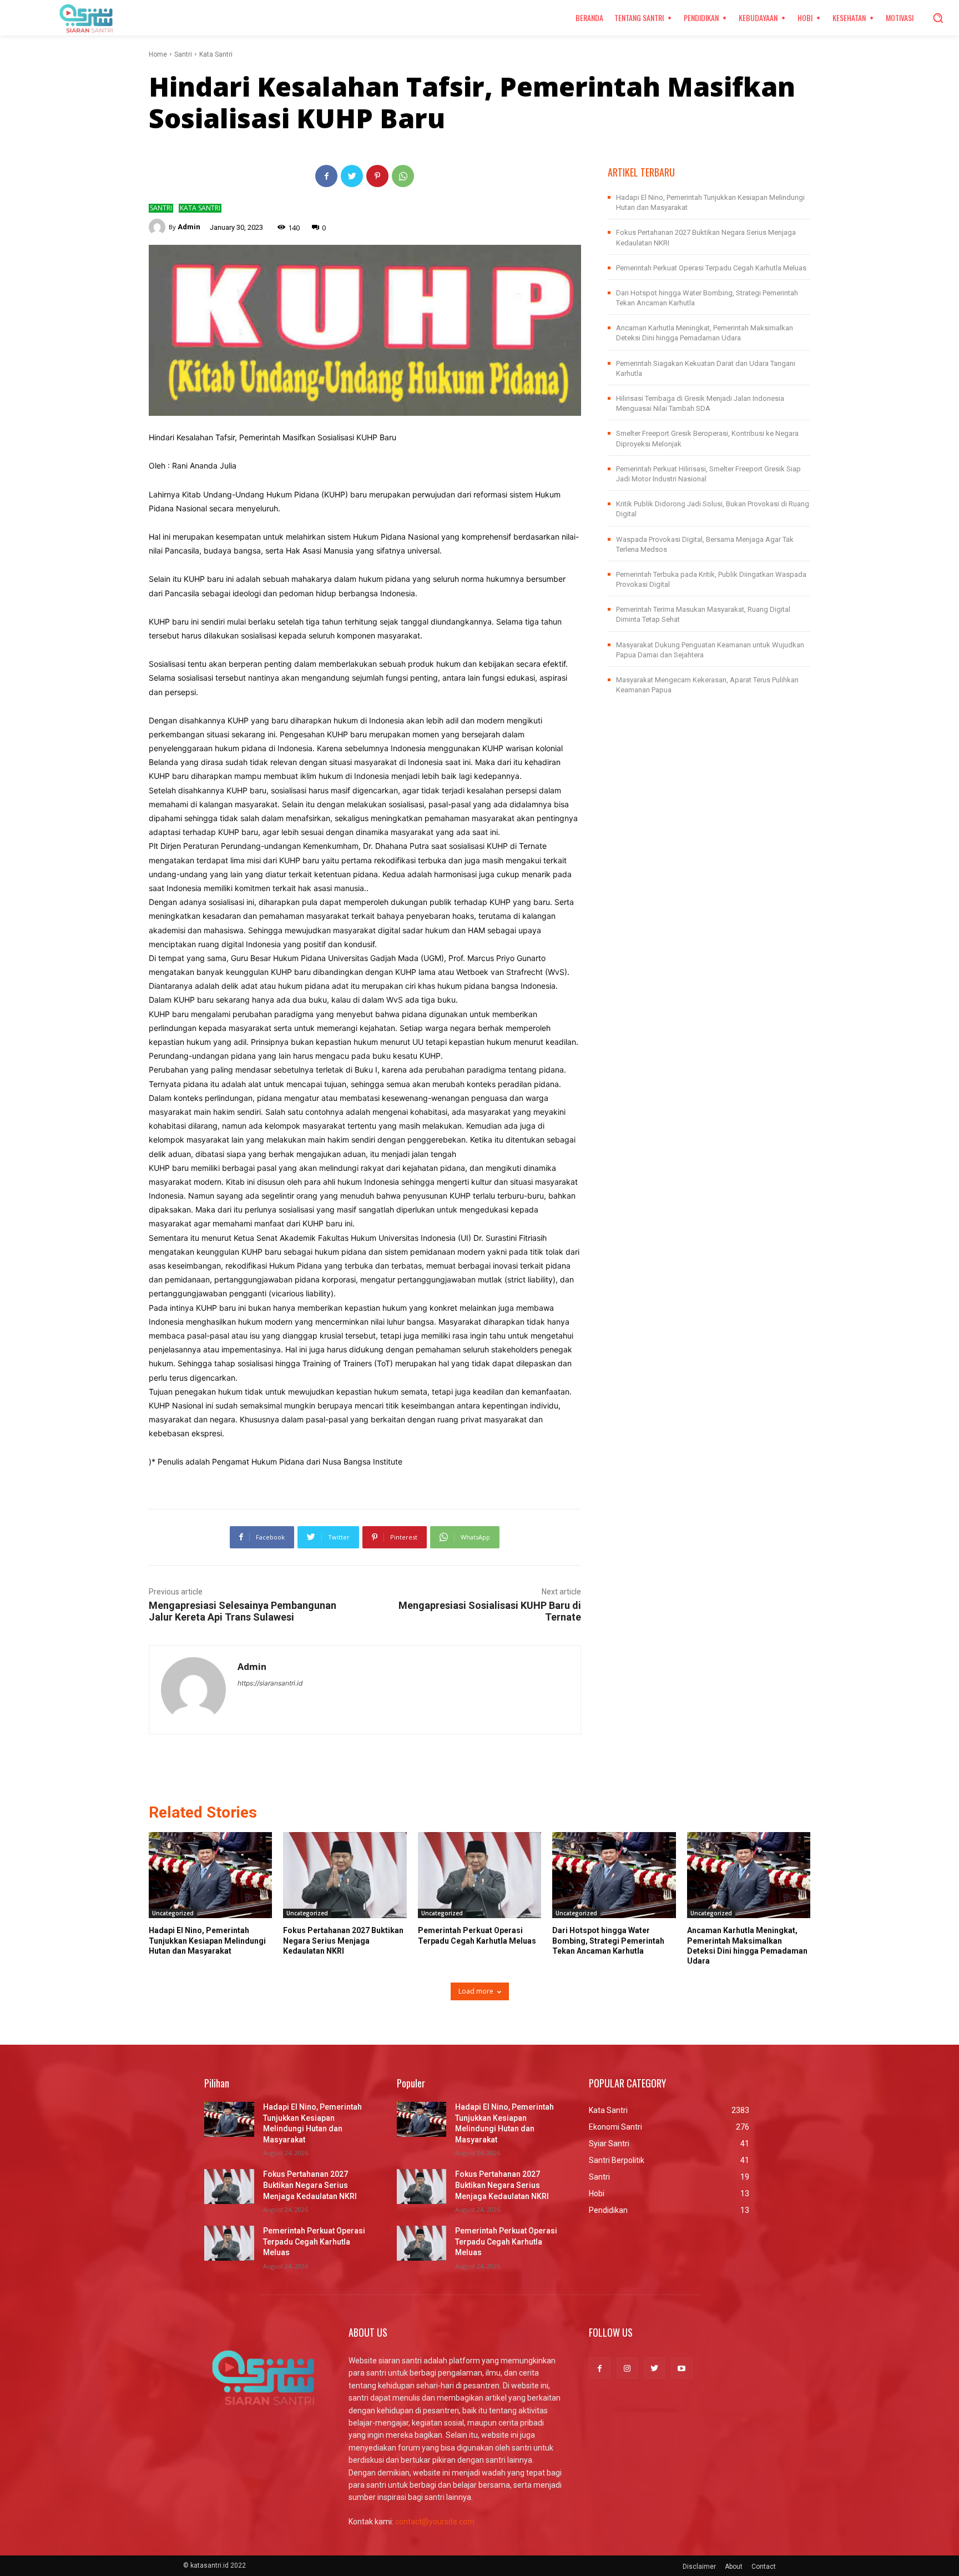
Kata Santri (216, 54)
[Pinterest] (377, 176)
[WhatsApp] (403, 176)
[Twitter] (352, 176)
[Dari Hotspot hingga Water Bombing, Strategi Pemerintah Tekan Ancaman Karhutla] (614, 1875)
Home (158, 54)
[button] (938, 18)
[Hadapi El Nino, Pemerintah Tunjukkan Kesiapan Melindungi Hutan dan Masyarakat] (210, 1875)
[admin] (159, 227)
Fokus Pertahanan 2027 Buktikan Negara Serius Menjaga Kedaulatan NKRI (343, 1940)
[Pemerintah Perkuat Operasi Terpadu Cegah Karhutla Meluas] (479, 1875)
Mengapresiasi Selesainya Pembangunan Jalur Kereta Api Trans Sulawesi (243, 1611)
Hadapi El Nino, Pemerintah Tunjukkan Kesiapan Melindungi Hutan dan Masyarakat (207, 1940)
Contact (764, 2567)
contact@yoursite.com (435, 2522)
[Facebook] (326, 176)
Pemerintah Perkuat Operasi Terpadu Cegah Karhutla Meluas (711, 268)
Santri (183, 54)
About (734, 2567)
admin (189, 227)
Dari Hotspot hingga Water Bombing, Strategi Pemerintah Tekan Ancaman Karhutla (608, 1940)
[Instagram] (627, 2368)
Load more (476, 1991)
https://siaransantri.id (270, 1683)
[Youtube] (682, 2368)
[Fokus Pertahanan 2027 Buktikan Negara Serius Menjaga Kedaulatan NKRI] (345, 1875)
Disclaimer (699, 2567)
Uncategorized (173, 1913)
